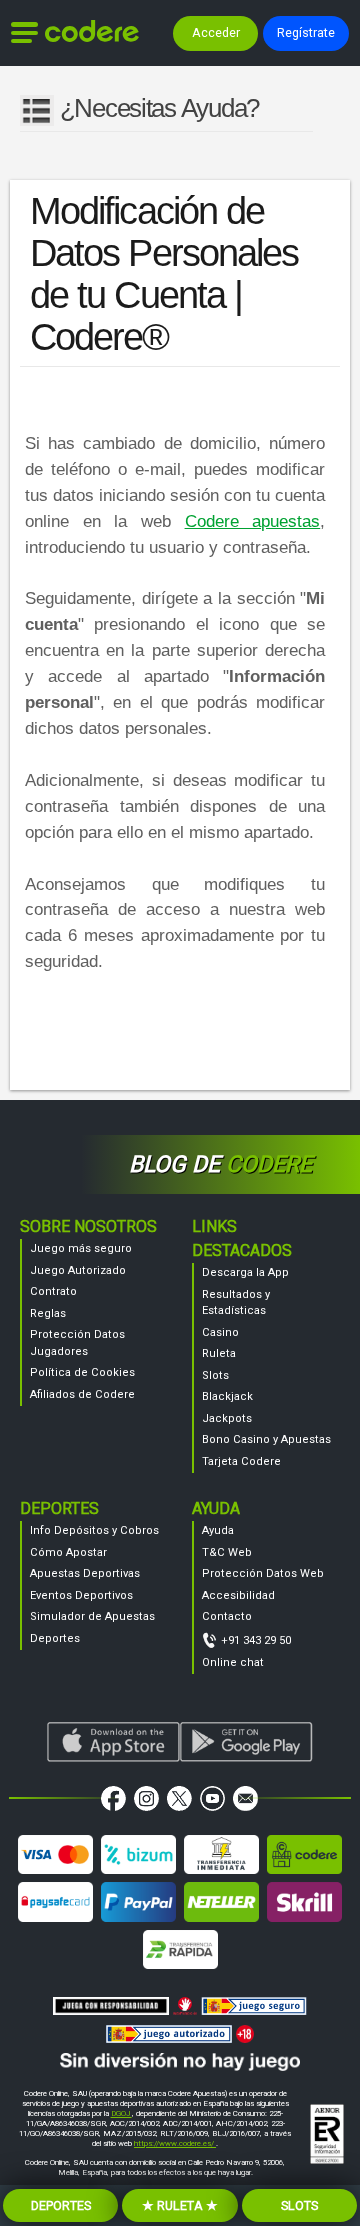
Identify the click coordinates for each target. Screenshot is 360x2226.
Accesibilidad (238, 1595)
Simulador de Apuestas (92, 1616)
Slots (215, 1375)
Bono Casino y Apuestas (266, 1439)
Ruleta (219, 1353)
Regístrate (306, 32)
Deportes (55, 1638)
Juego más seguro (81, 1248)
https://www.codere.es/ (175, 2143)
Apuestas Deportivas (85, 1573)
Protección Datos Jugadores (77, 1343)
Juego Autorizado (78, 1270)
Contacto (227, 1616)
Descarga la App (245, 1272)
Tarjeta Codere (241, 1461)
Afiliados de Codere (82, 1394)
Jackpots (227, 1418)
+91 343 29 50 (256, 1639)
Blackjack (227, 1396)
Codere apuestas (253, 521)
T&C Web (227, 1552)
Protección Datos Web (263, 1573)
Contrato (53, 1291)
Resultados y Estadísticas (236, 1303)
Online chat (233, 1662)
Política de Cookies (82, 1372)
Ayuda (218, 1530)
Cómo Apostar (68, 1552)
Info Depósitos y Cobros (94, 1530)
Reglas (48, 1313)
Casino (220, 1332)
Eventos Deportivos (81, 1595)
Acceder (216, 32)
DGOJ (121, 2113)
